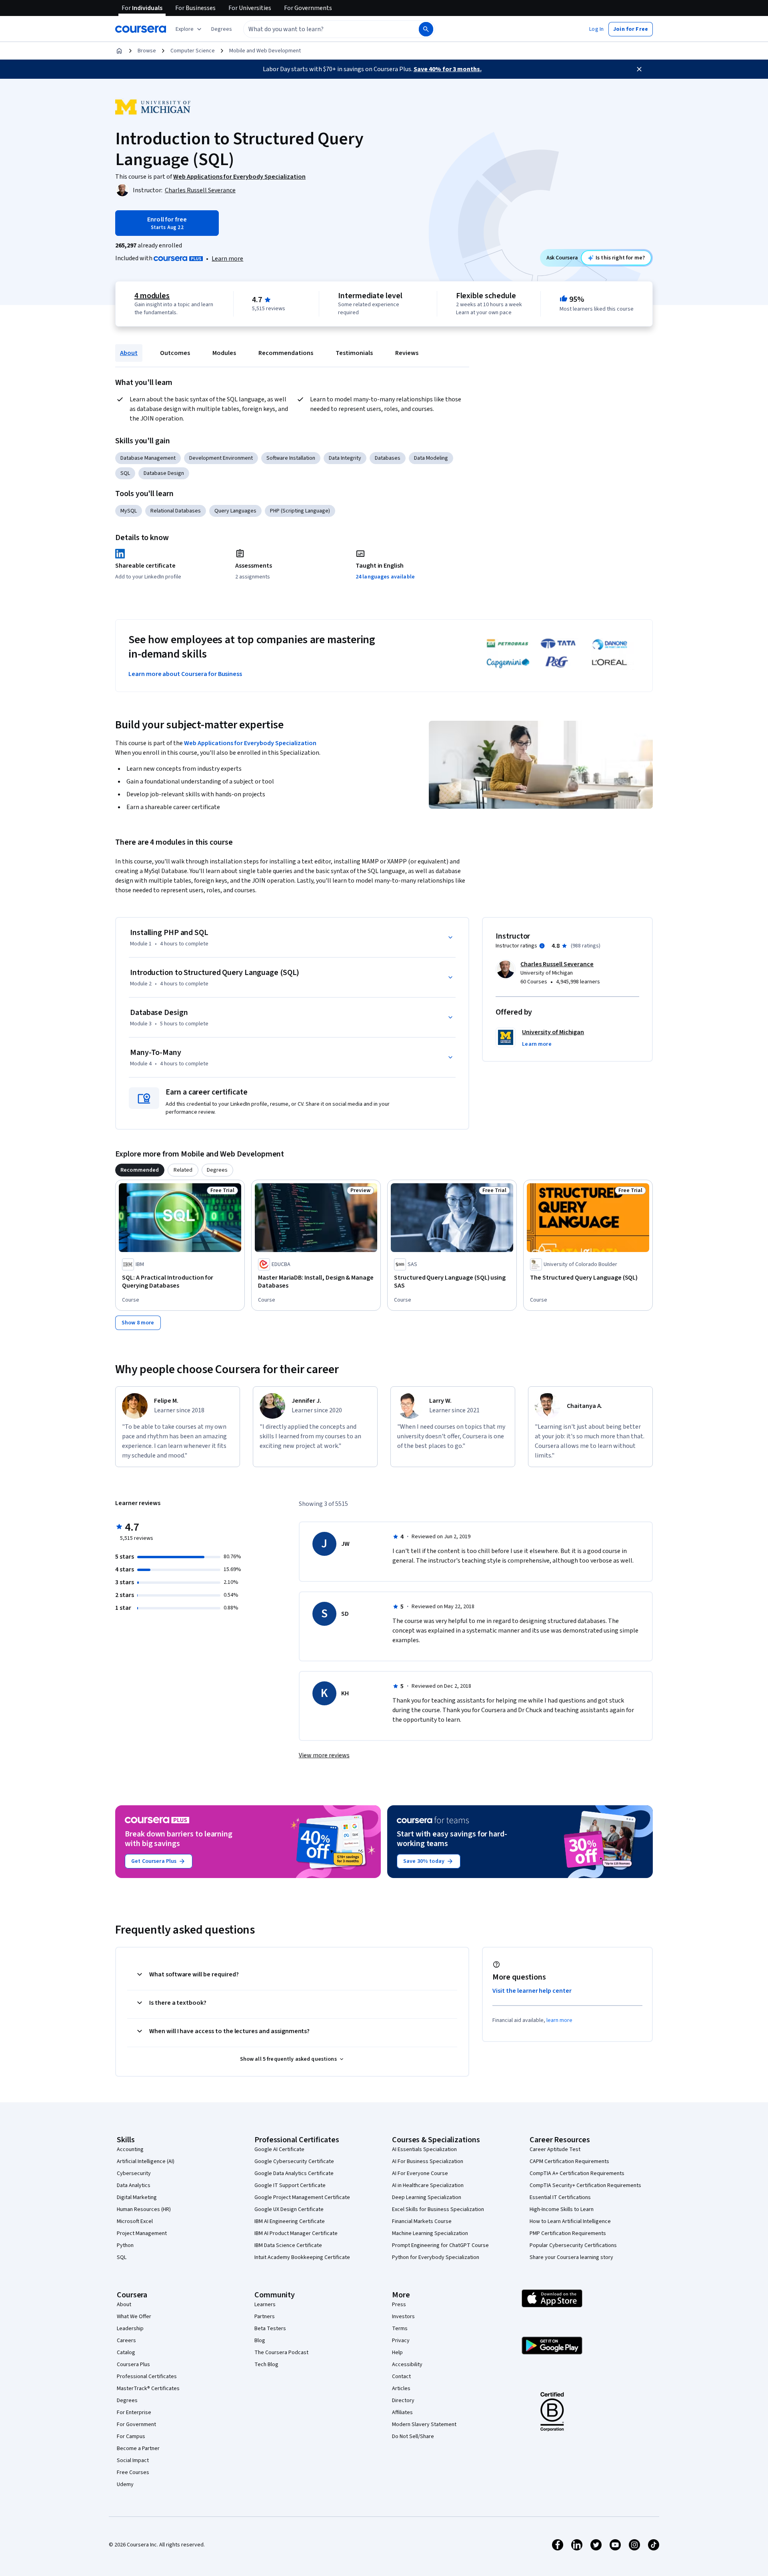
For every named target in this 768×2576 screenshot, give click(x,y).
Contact (401, 2377)
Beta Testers (270, 2329)
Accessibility (407, 2365)
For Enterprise (134, 2413)
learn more (559, 2020)
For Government (136, 2424)
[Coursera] (141, 29)
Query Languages (235, 511)
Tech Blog (266, 2365)
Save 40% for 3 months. (448, 69)
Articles (401, 2389)
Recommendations (286, 353)
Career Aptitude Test (555, 2149)
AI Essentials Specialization (424, 2149)
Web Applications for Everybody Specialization (250, 743)
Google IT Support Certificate (290, 2185)
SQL (125, 473)
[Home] (119, 51)
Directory (403, 2401)
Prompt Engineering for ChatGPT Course (440, 2245)
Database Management (148, 458)
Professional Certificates (147, 2377)
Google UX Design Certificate (289, 2209)
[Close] (639, 69)
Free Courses (133, 2472)
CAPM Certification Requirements (569, 2161)
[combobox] (322, 29)
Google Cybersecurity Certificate (294, 2161)
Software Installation (291, 458)
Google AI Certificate (279, 2149)
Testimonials (354, 353)
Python (125, 2245)
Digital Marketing (137, 2197)
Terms (400, 2329)
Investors (403, 2317)
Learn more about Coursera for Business (185, 674)
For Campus (131, 2436)
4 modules (152, 296)
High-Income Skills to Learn (562, 2209)
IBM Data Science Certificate (288, 2245)
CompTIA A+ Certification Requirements (577, 2173)
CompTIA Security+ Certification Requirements (585, 2185)
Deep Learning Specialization (427, 2197)
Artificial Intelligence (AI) (146, 2161)
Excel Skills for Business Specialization (438, 2209)
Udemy (125, 2484)
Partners (265, 2317)
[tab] (140, 1170)
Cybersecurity (134, 2173)
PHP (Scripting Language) (300, 511)
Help (397, 2353)
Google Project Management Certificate (302, 2197)
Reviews (407, 353)
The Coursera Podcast (281, 2353)
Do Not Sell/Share (413, 2436)
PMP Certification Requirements (568, 2233)
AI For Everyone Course (420, 2173)
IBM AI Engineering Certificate (290, 2221)
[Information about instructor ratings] (542, 946)
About (129, 353)
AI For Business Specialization (428, 2161)
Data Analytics (134, 2185)
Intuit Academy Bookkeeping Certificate (302, 2257)
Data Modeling (431, 458)
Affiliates (402, 2413)
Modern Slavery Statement (424, 2424)
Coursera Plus (133, 2365)
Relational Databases (176, 511)
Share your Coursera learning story (571, 2257)
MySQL (129, 511)
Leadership (130, 2329)
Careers (126, 2341)
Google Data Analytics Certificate (294, 2173)
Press (399, 2305)
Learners (265, 2305)
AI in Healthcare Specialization (428, 2185)
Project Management (142, 2233)
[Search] (426, 29)
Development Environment (221, 458)
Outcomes (175, 353)
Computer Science (193, 51)
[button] (222, 29)
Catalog (126, 2353)
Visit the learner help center (532, 1991)
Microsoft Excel (135, 2221)
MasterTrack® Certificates (148, 2389)
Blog (260, 2341)
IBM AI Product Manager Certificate (296, 2233)
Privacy (401, 2341)
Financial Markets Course (422, 2221)
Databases (388, 458)
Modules (224, 353)
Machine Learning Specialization (430, 2233)
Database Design (164, 473)
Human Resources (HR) (144, 2209)
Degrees (127, 2401)
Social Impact (133, 2460)
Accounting (130, 2149)
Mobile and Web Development (265, 51)
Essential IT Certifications (560, 2197)
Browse (147, 51)
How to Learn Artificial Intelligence (570, 2221)
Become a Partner (138, 2448)
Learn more (227, 259)
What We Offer (134, 2317)
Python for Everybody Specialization (436, 2257)
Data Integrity (345, 458)
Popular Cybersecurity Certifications (573, 2245)
